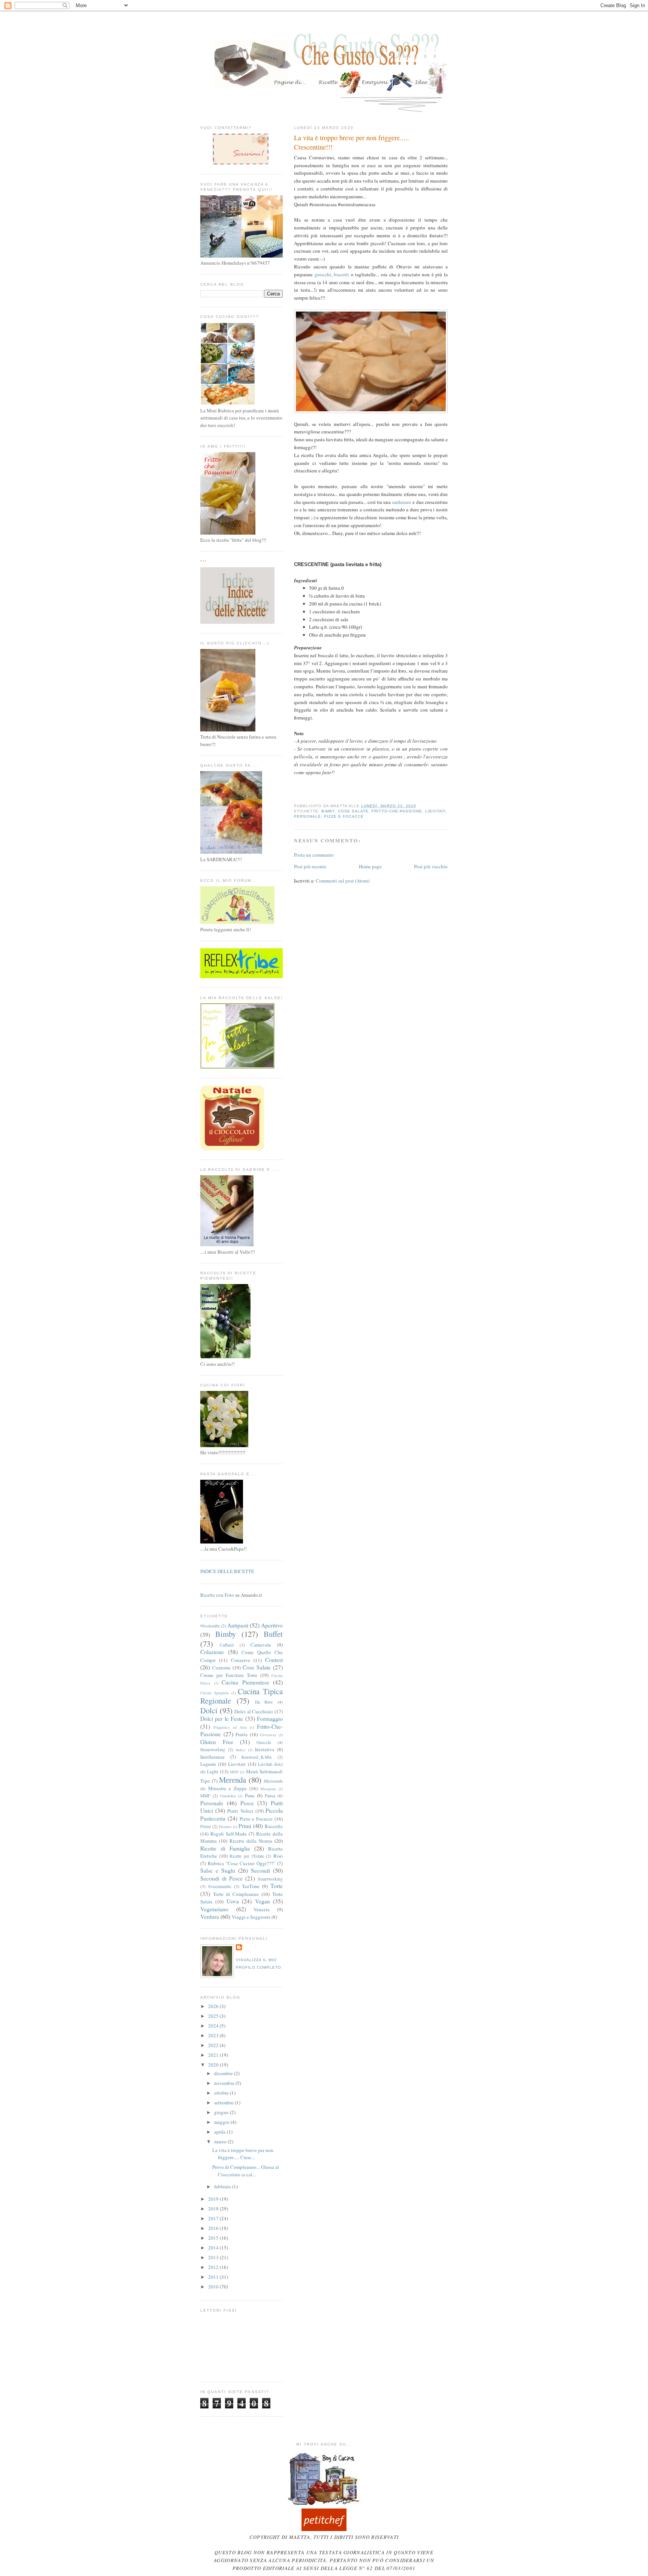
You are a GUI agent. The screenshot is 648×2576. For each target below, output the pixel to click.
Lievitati (436, 811)
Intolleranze (212, 1757)
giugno (222, 2112)
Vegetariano (214, 1909)
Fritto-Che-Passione (397, 811)
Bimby (328, 811)
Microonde (273, 1781)
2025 (214, 2016)
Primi (245, 1826)
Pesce (247, 1803)
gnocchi (323, 274)
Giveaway (268, 1735)
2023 (214, 2035)
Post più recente (310, 866)
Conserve (241, 1660)
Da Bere (264, 1702)
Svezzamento (220, 1886)
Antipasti (238, 1625)
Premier (225, 1827)
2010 (214, 2287)
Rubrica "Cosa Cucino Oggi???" (241, 1863)
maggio (222, 2122)
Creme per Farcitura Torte (229, 1675)
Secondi (260, 1870)
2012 (214, 2267)
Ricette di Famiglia (225, 1848)
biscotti (341, 274)
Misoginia (268, 1789)
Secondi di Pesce (221, 1878)
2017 (214, 2218)
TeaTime (251, 1886)
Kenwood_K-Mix (257, 1757)
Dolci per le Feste (222, 1719)
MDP (234, 1772)
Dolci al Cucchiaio (254, 1711)
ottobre (222, 2093)
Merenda (232, 1780)
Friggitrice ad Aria (230, 1727)
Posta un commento (314, 855)
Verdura (210, 1917)
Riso (278, 1856)
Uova (233, 1901)
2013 (214, 2257)
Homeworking (213, 1750)
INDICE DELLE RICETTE (227, 1571)
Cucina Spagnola (214, 1693)
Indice (241, 1750)
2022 (214, 2045)
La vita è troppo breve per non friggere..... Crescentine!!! (352, 142)
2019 (214, 2199)
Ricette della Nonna (251, 1841)
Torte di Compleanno (236, 1894)
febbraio (223, 2186)
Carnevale (261, 1645)
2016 (214, 2228)
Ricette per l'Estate (247, 1856)
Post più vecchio (431, 866)
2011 (214, 2277)
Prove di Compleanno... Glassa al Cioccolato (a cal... (246, 2171)
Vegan (262, 1901)
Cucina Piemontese (245, 1682)
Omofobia (228, 1796)
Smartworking (270, 1879)
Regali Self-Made (229, 1834)
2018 (214, 2209)
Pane (250, 1795)
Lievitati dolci (270, 1764)
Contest (274, 1660)
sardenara (401, 502)
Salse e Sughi (218, 1870)
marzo (221, 2141)
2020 (214, 2065)
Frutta (241, 1734)
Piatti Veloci (240, 1811)
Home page (370, 866)
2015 (214, 2238)
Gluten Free (217, 1742)
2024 (214, 2026)
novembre (225, 2083)
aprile (220, 2132)
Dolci (209, 1710)
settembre (224, 2102)
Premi (205, 1826)
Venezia (262, 1909)
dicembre (224, 2073)
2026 (214, 2006)
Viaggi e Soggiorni (251, 1917)
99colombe (210, 1626)
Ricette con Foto (217, 1595)
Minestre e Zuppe (227, 1788)
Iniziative (265, 1749)
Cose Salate (353, 811)
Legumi (208, 1764)
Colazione (212, 1652)
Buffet (273, 1634)
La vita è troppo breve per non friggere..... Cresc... (243, 2154)
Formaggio (270, 1719)
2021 (214, 2055)
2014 (214, 2248)
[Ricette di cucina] (324, 2529)
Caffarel (227, 1645)
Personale (307, 816)
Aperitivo (272, 1625)
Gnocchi (264, 1742)
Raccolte (274, 1826)
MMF (205, 1796)
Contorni (221, 1668)
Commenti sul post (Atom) (343, 881)
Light (213, 1771)
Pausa (270, 1796)
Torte (277, 1886)
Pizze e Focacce (344, 816)
